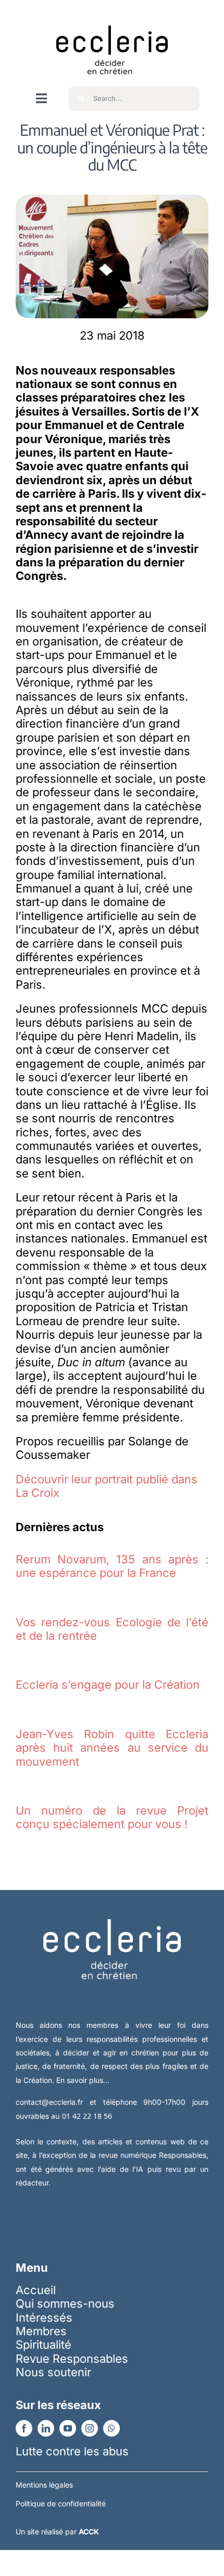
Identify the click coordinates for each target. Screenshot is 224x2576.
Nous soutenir (53, 2372)
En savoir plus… (83, 2080)
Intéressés (44, 2318)
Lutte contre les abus (72, 2451)
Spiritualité (43, 2345)
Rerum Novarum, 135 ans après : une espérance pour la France (112, 1566)
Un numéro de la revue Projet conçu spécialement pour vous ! (112, 1817)
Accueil (36, 2290)
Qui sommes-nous (65, 2303)
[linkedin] (46, 2428)
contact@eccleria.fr (53, 2102)
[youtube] (68, 2428)
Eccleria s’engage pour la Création (108, 1685)
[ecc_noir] (112, 16)
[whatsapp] (111, 2428)
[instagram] (90, 2428)
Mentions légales (44, 2485)
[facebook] (24, 2428)
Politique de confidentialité (61, 2503)
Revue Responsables (72, 2359)
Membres (41, 2331)
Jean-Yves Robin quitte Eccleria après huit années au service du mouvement (112, 1748)
